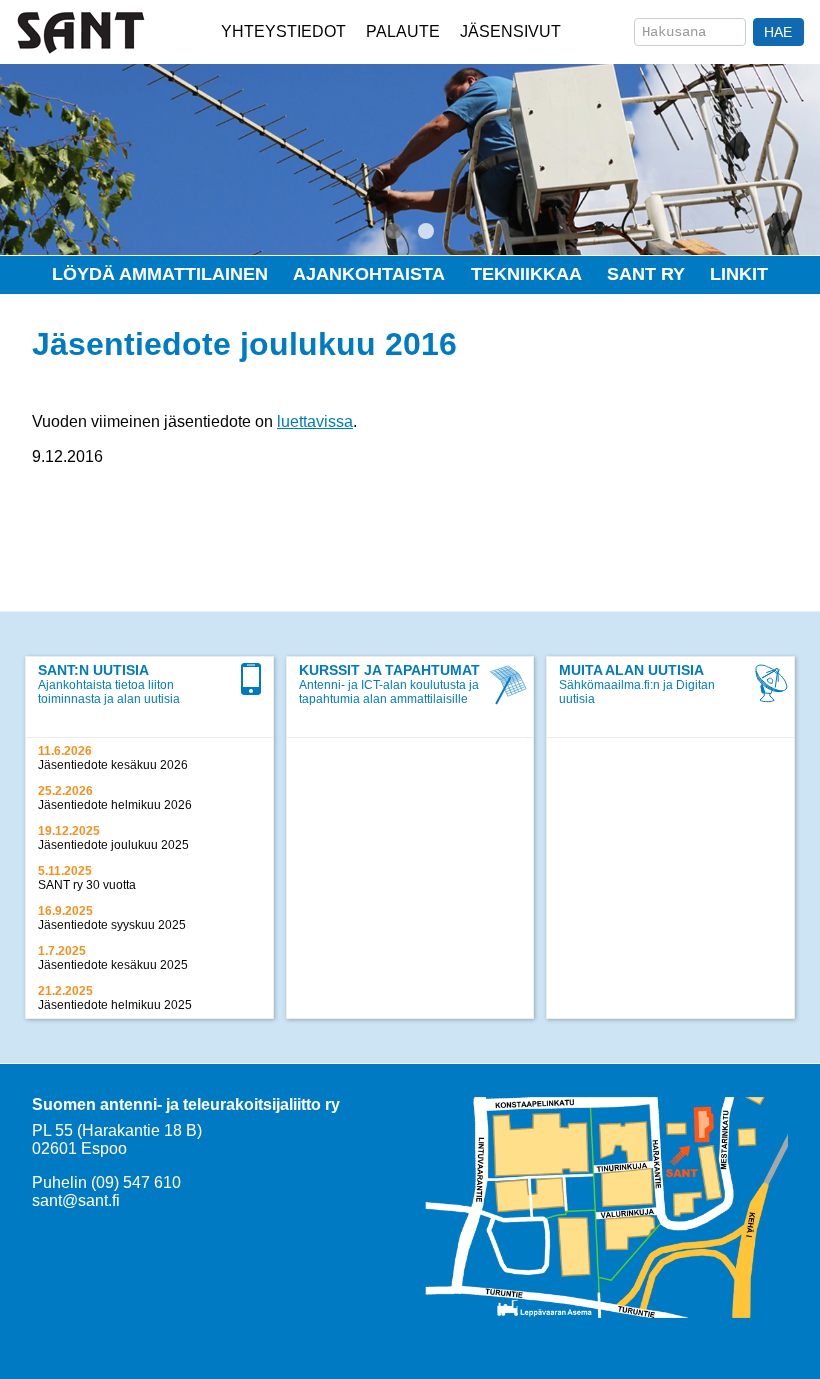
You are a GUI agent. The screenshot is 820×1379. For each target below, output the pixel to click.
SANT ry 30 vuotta (87, 885)
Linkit (739, 274)
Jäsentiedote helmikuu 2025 (115, 1005)
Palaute (403, 31)
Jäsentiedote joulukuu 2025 (113, 845)
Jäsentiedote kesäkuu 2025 (113, 965)
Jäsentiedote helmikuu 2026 (115, 805)
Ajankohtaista (369, 274)
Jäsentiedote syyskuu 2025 (112, 925)
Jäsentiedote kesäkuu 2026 (113, 765)
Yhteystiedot (283, 31)
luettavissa (315, 421)
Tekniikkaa (526, 274)
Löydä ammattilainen (160, 274)
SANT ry (646, 274)
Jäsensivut (510, 31)
